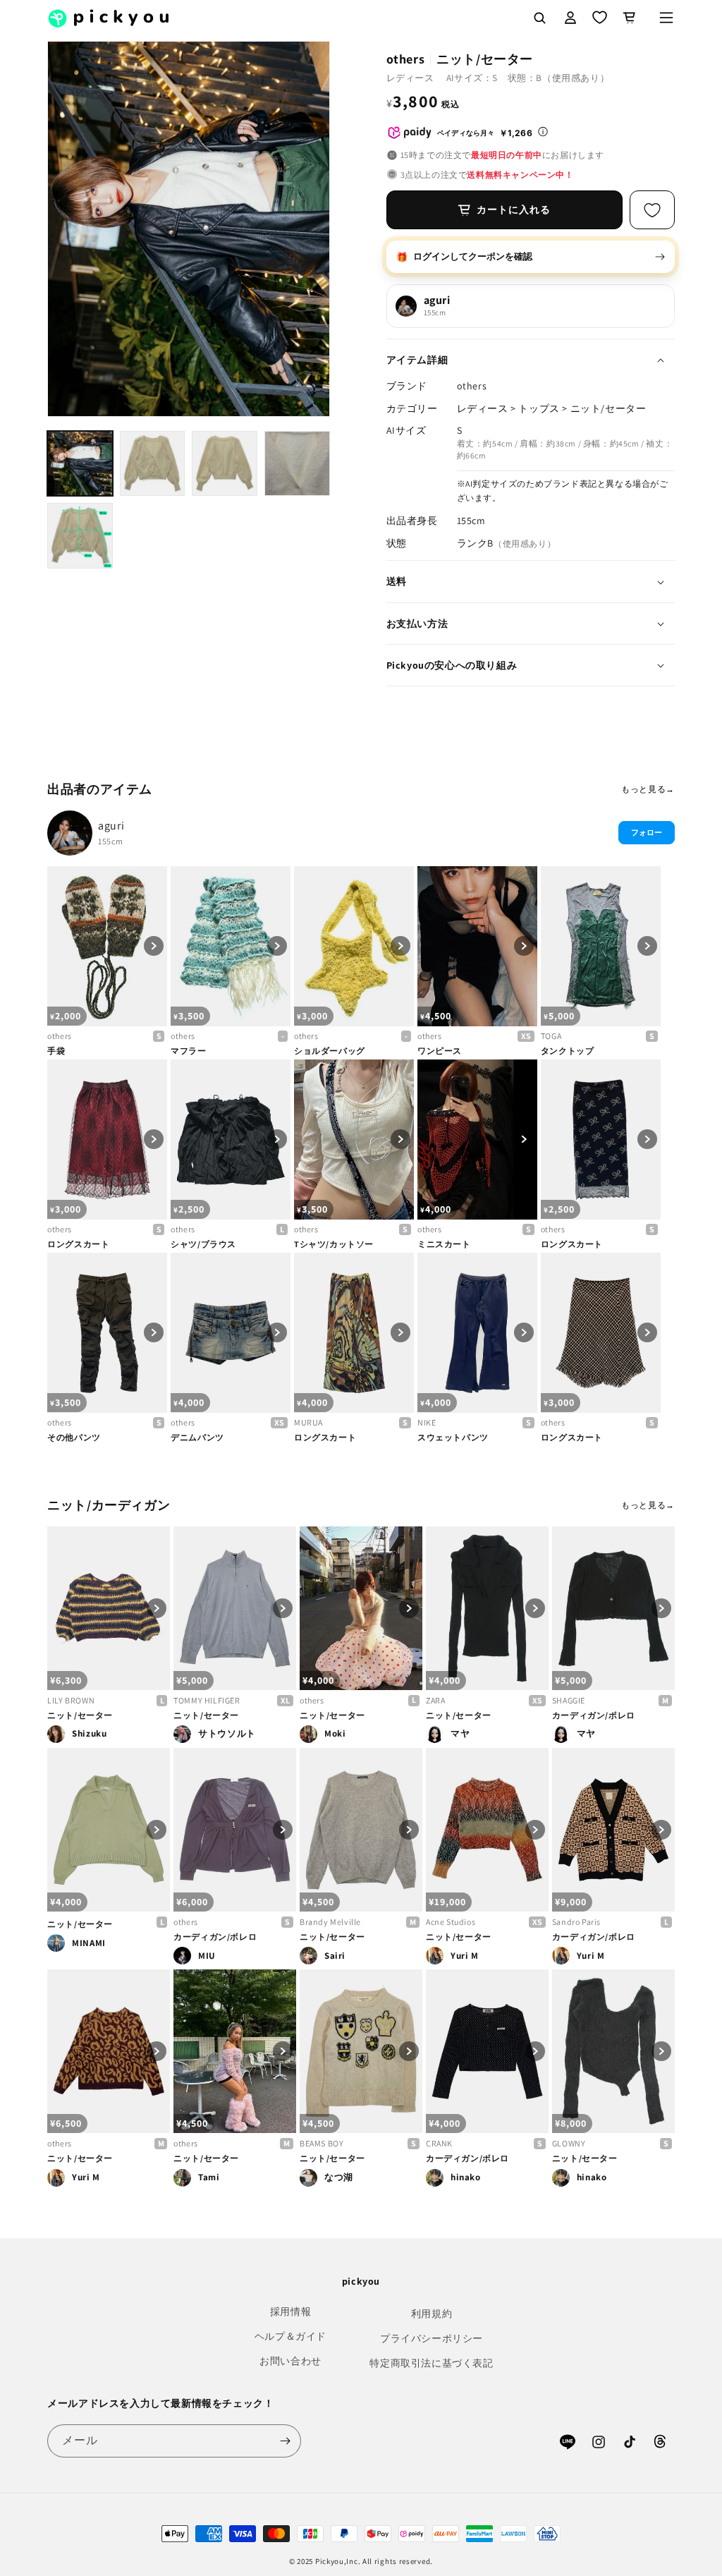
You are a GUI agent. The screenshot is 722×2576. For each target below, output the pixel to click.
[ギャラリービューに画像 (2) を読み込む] (153, 464)
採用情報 (290, 2311)
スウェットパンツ (453, 1437)
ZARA (435, 1700)
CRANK (439, 2143)
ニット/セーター (80, 1715)
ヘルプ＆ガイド (290, 2336)
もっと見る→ (648, 789)
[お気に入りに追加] (652, 210)
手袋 (56, 1051)
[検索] (539, 18)
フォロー (647, 832)
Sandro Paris (576, 1922)
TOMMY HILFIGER (207, 1700)
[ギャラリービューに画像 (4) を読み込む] (297, 464)
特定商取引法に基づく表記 (431, 2363)
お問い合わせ (290, 2361)
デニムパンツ (197, 1437)
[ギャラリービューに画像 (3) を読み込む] (225, 464)
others (60, 1036)
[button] (666, 18)
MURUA (308, 1422)
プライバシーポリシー (432, 2338)
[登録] (285, 2441)
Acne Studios (451, 1922)
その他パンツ (74, 1437)
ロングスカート (78, 1244)
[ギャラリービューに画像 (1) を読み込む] (80, 464)
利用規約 (432, 2314)
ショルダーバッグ (330, 1051)
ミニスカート (444, 1244)
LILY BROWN (71, 1700)
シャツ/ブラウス (203, 1244)
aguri (111, 826)
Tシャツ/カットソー (334, 1244)
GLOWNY (569, 2143)
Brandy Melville (330, 1922)
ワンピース (440, 1051)
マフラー (188, 1051)
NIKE (427, 1422)
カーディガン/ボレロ (594, 1715)
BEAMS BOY (322, 2143)
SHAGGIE (569, 1700)
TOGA (551, 1036)
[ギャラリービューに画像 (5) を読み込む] (80, 536)
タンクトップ (568, 1051)
